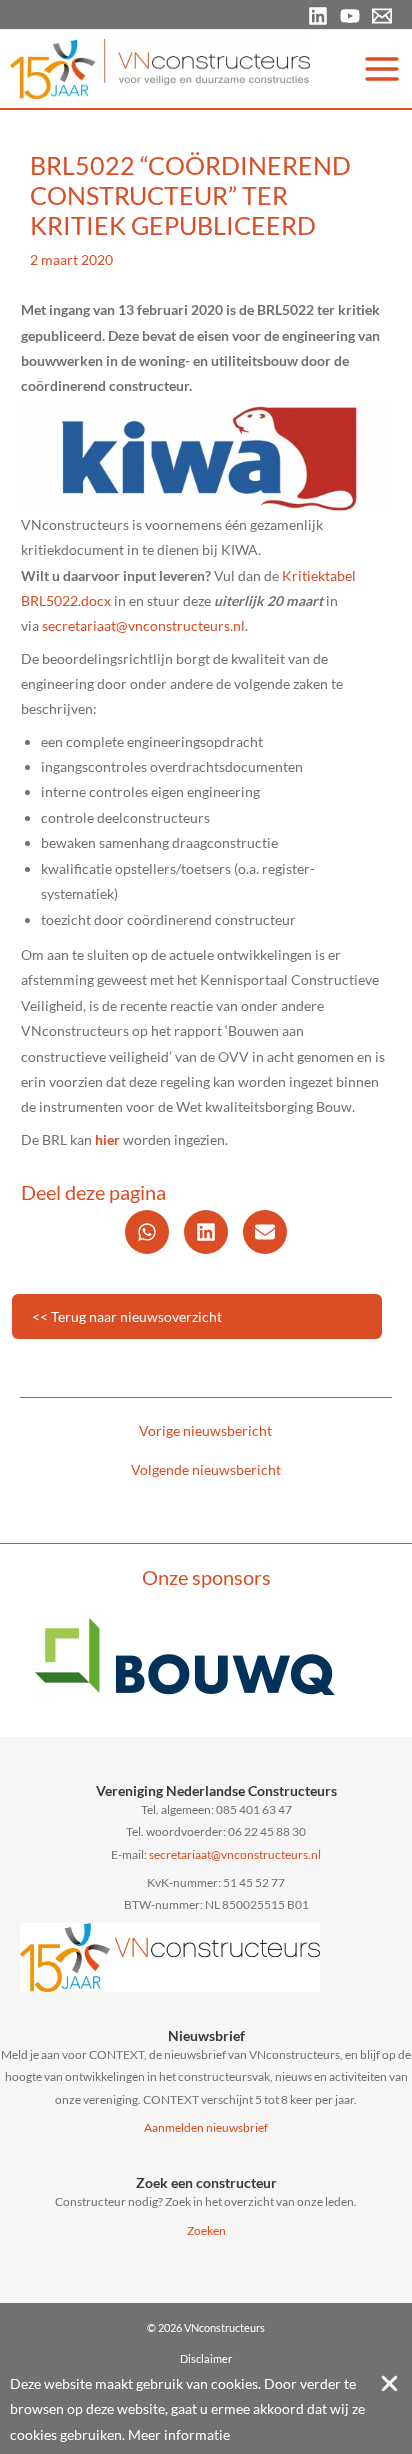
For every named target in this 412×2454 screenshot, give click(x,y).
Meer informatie (179, 2434)
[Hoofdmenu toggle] (382, 68)
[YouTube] (350, 16)
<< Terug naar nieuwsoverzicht (127, 1316)
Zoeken (206, 2230)
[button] (147, 1232)
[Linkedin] (318, 16)
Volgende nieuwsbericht (206, 1470)
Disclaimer (206, 2358)
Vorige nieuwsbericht (205, 1431)
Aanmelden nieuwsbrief (206, 2127)
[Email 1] (382, 16)
